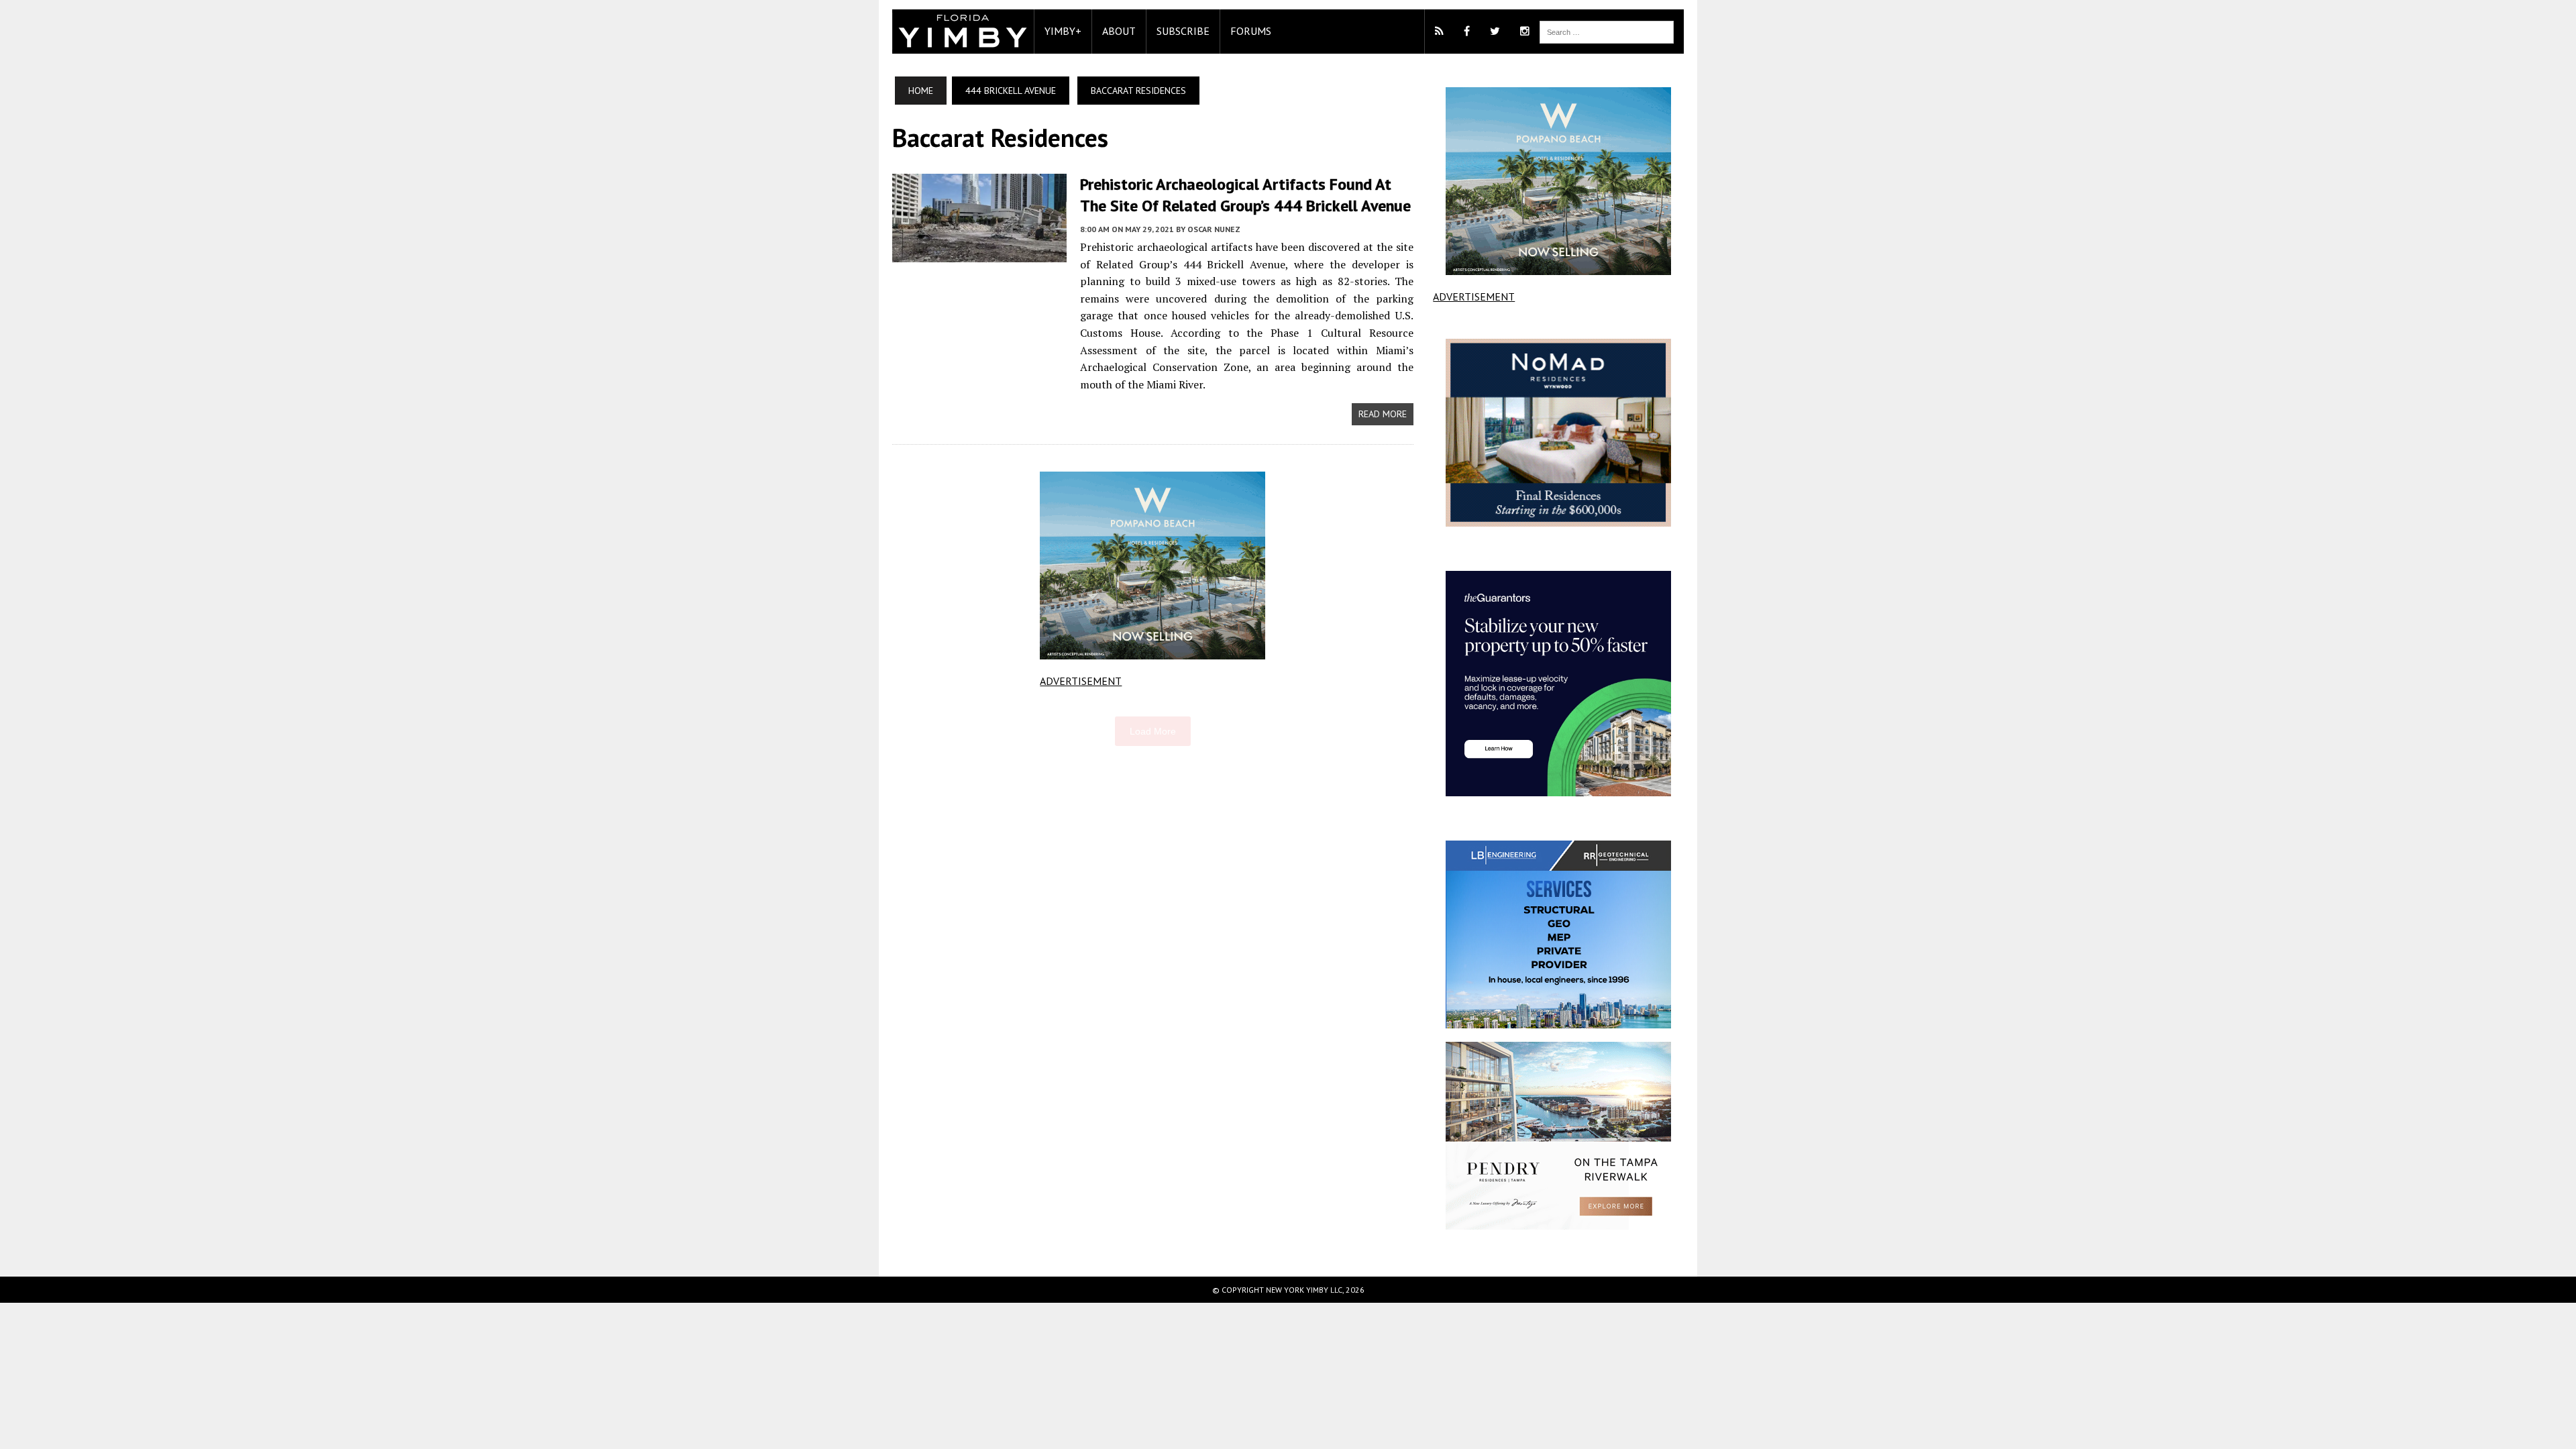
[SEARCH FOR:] (1607, 31)
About (1119, 31)
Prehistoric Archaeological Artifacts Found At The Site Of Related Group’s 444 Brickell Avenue (1245, 195)
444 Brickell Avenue (1011, 91)
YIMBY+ (1063, 31)
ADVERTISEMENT (1081, 681)
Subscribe (1183, 31)
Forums (1251, 31)
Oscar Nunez (1214, 229)
